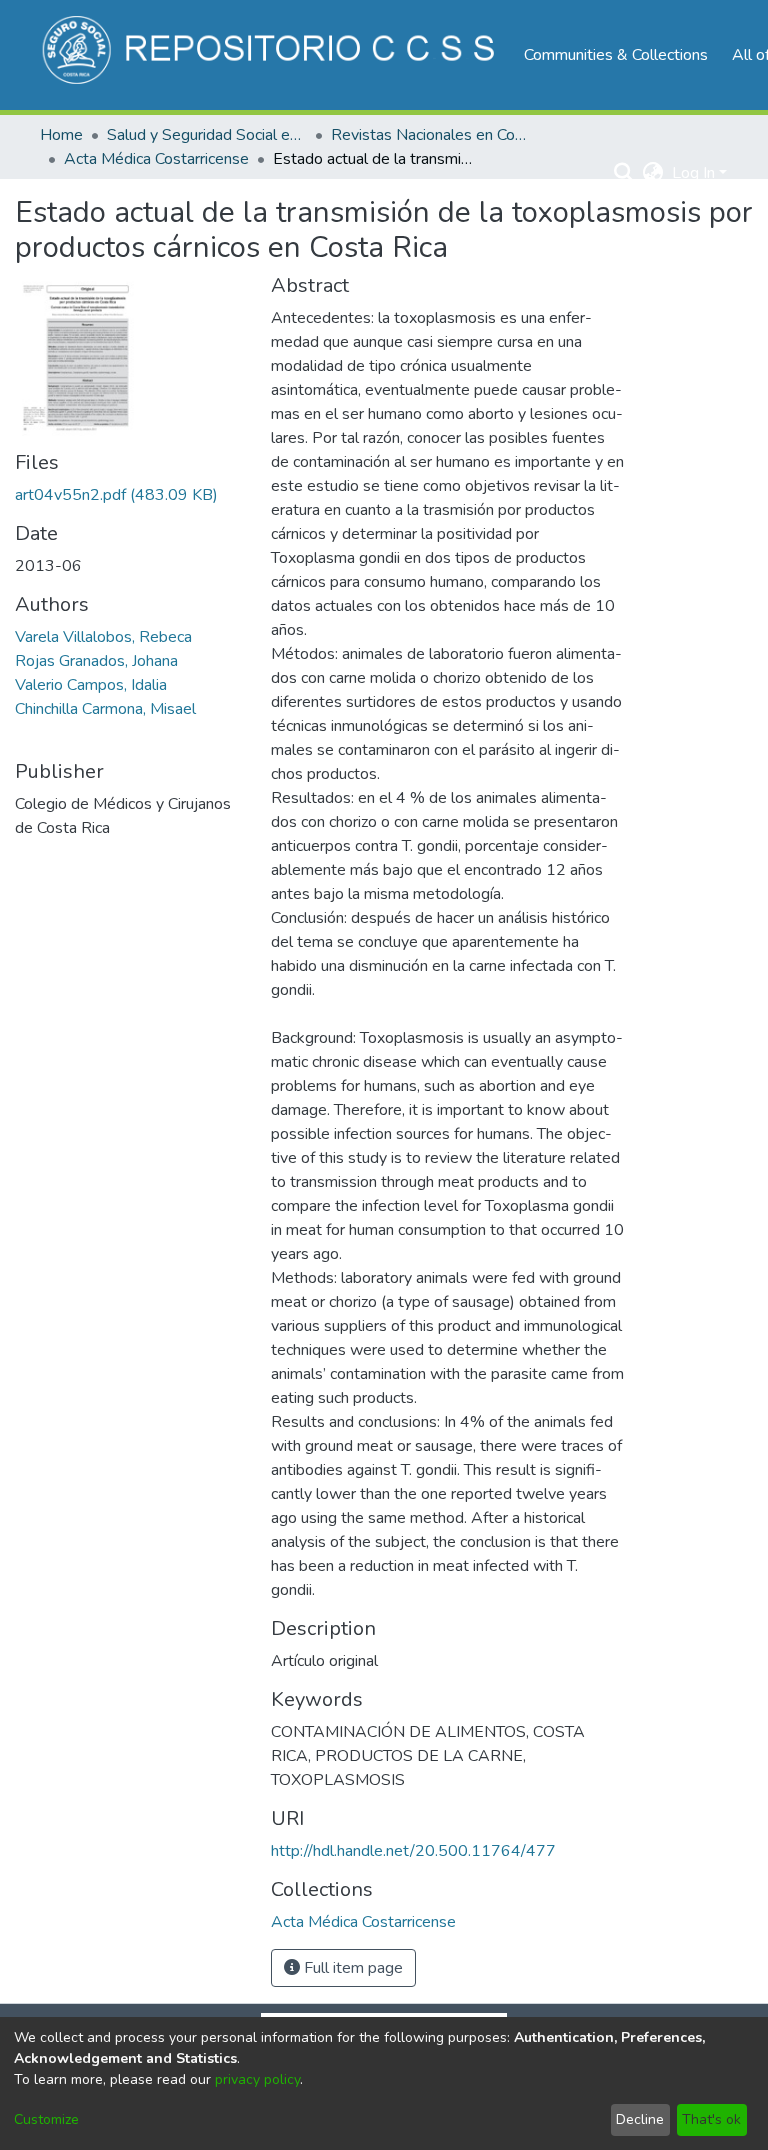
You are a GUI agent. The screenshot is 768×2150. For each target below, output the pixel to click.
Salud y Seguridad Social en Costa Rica (207, 135)
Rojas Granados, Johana (96, 661)
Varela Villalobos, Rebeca (103, 637)
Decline (640, 2119)
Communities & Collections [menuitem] (616, 55)
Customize (46, 2119)
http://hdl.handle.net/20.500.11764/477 (413, 1851)
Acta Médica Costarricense (156, 159)
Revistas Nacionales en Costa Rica (431, 135)
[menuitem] (653, 173)
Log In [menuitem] (693, 173)
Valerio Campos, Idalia (91, 685)
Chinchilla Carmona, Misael (105, 709)
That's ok (711, 2119)
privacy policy (257, 2079)
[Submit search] (624, 173)
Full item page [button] (351, 1968)
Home (61, 135)
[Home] (271, 55)
